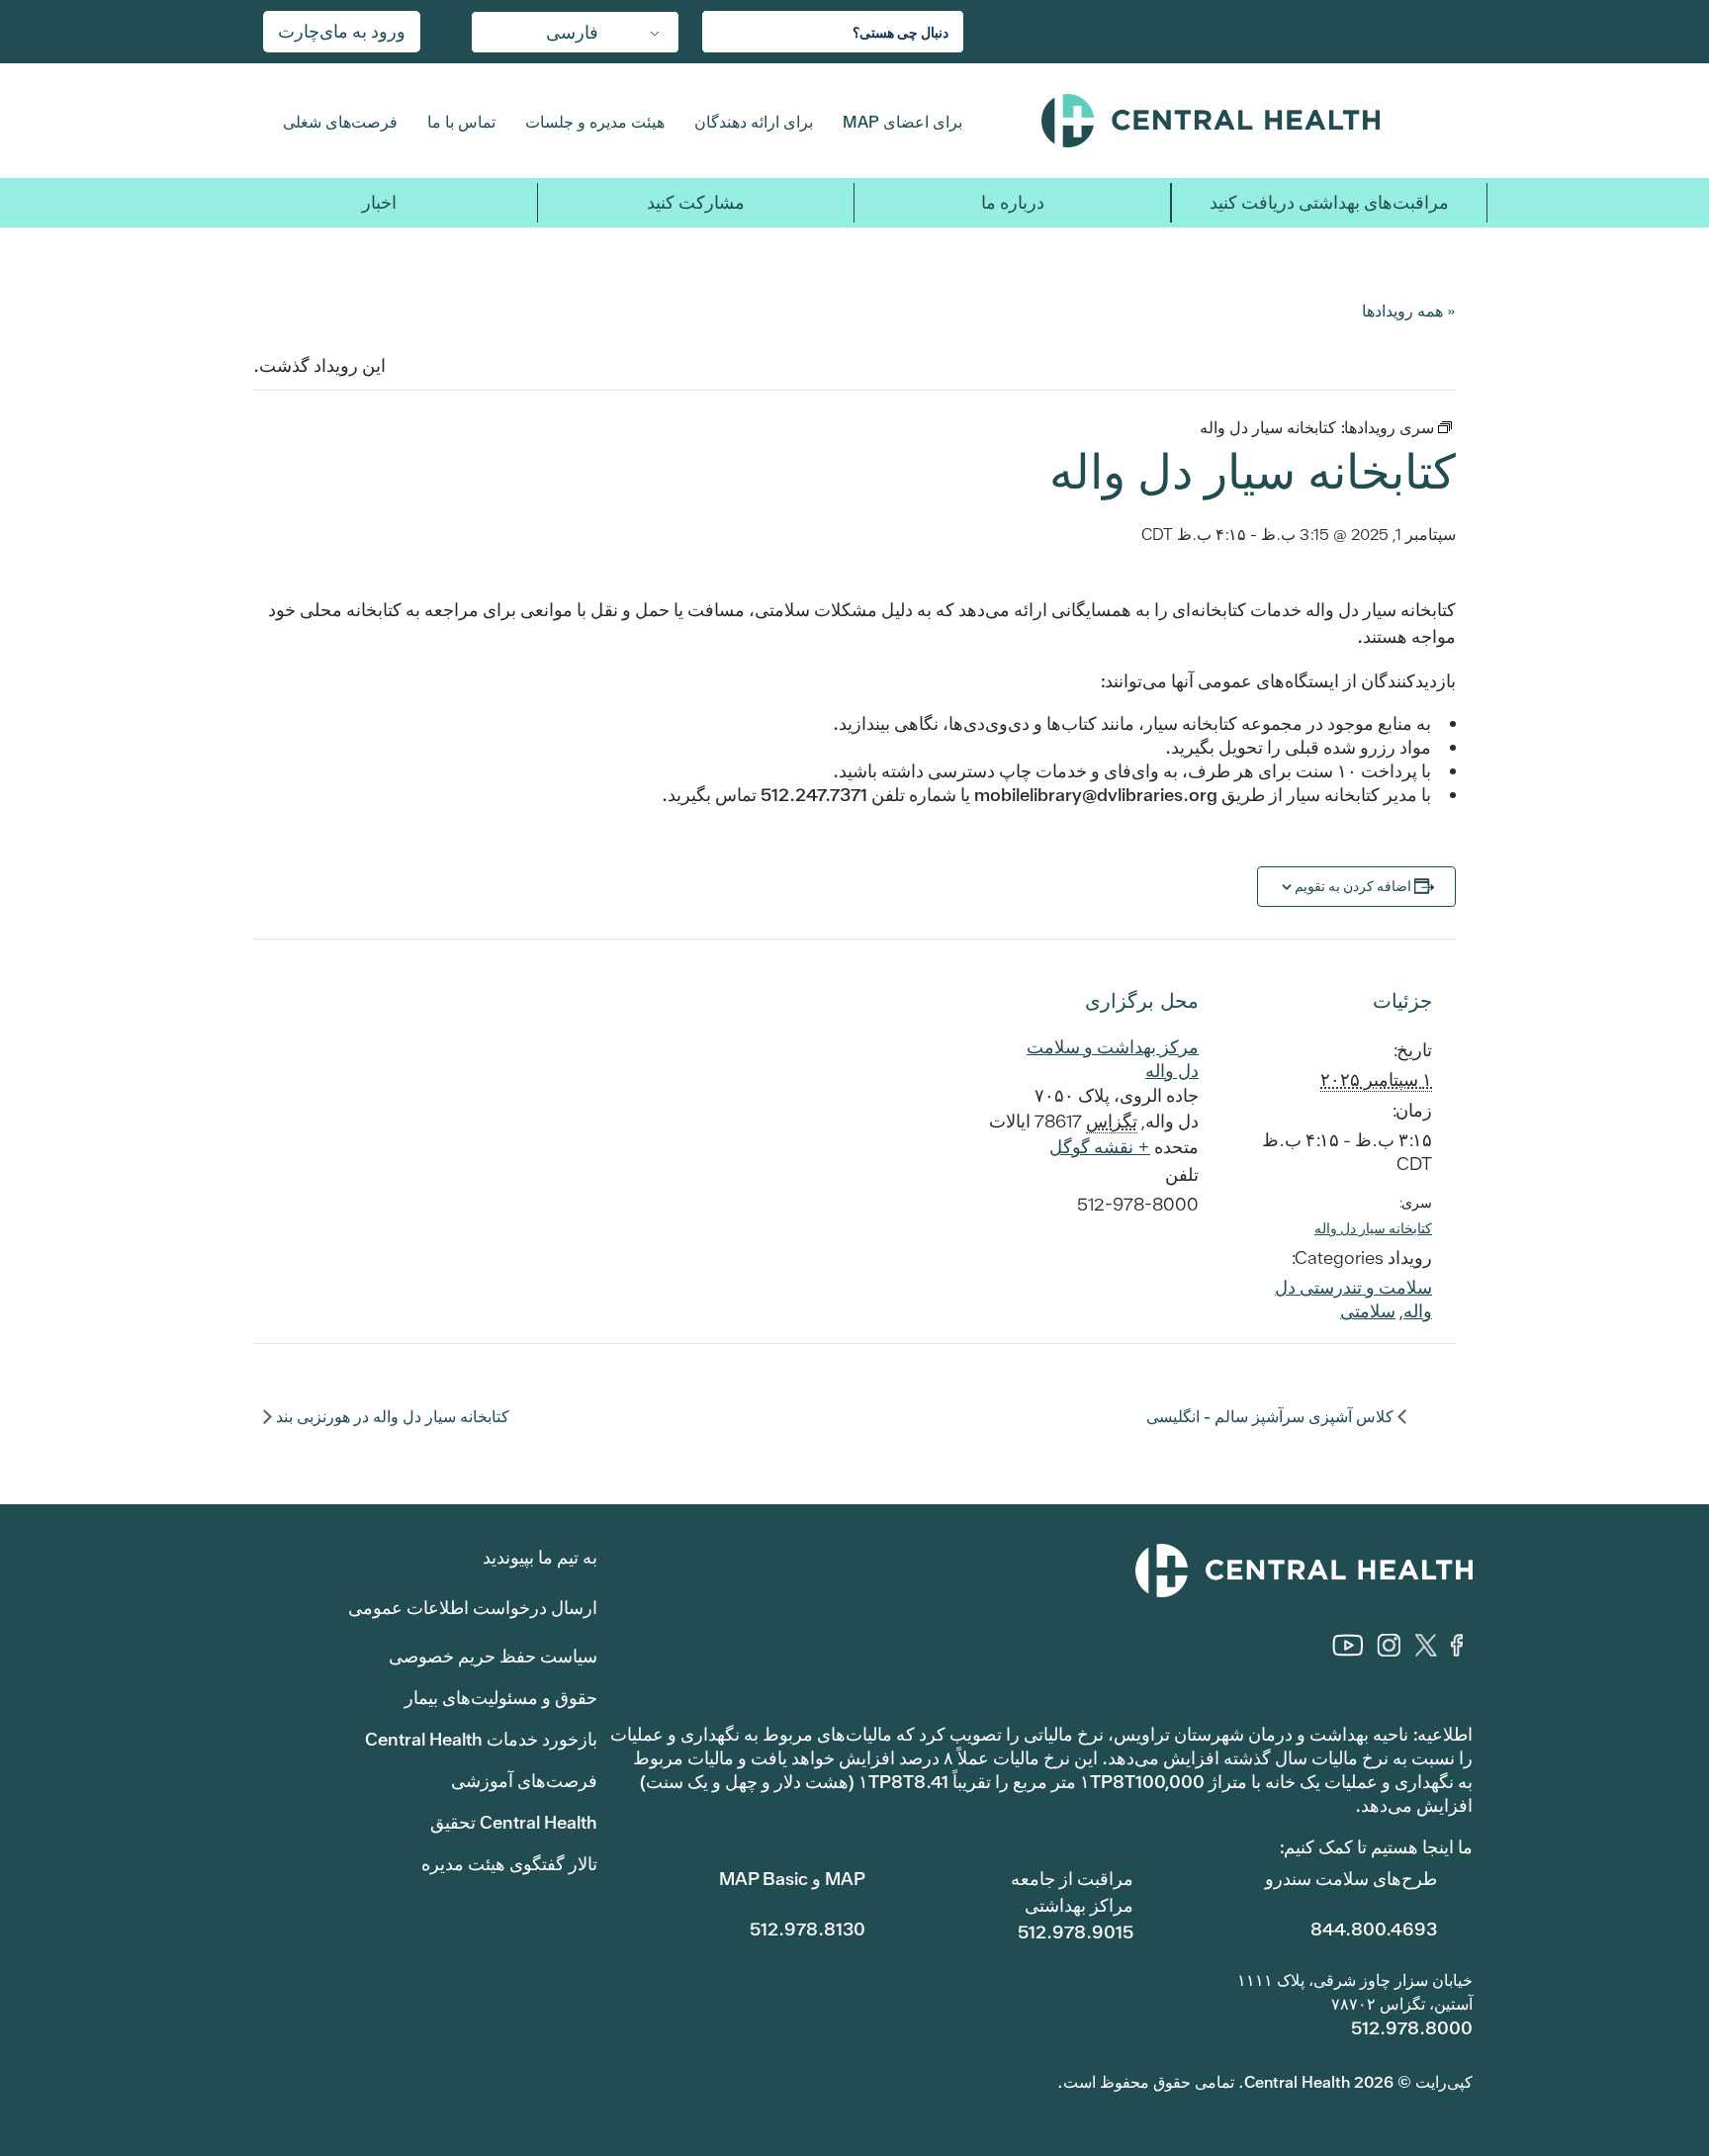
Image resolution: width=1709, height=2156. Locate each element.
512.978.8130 (808, 1929)
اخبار (379, 202)
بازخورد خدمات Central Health (481, 1739)
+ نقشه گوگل (1100, 1147)
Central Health (1249, 121)
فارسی (572, 32)
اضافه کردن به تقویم (1353, 886)
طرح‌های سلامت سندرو (1351, 1879)
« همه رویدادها (1409, 310)
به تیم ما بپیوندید (540, 1557)
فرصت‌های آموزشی (524, 1781)
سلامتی (1368, 1311)
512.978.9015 (1076, 1932)
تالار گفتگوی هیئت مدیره (509, 1864)
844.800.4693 (1374, 1929)
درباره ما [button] (1013, 202)
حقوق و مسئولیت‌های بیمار (501, 1698)
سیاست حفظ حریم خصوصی (493, 1656)
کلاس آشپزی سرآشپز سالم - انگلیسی (1272, 1417)
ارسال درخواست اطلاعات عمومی (473, 1608)
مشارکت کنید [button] (696, 202)
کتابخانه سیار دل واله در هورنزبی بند (391, 1417)
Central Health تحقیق (514, 1822)
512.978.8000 (1412, 2028)
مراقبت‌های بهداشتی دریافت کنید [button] (1329, 202)
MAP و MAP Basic (792, 1879)
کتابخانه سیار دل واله (1373, 1228)
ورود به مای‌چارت (342, 31)
